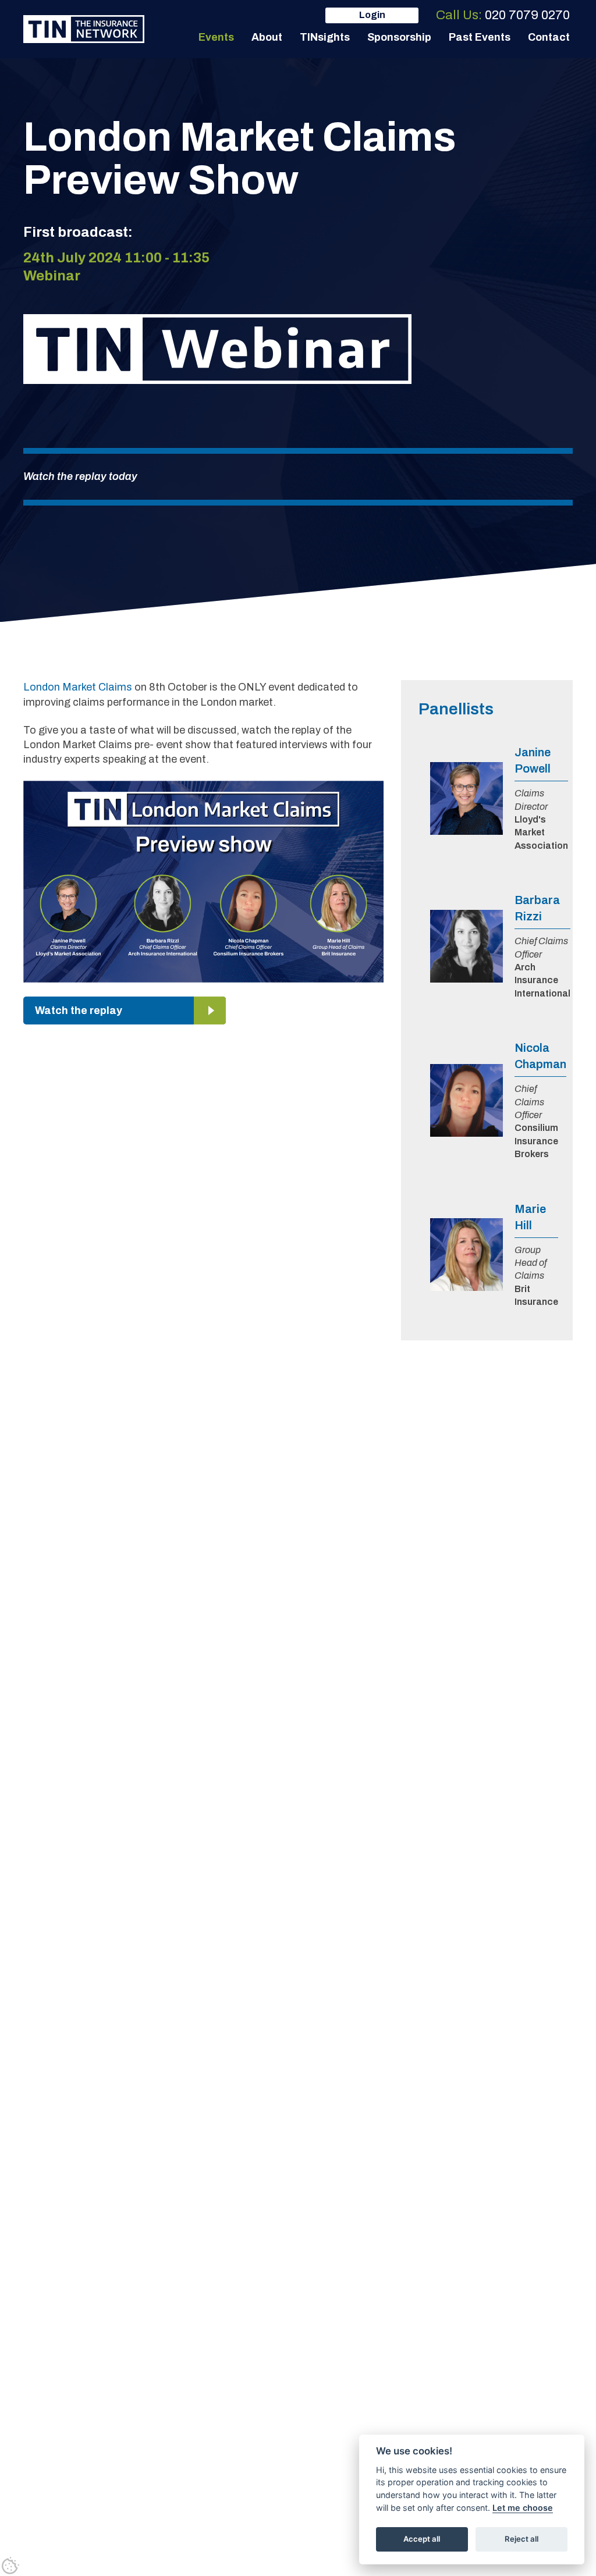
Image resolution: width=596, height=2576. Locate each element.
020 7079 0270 (527, 15)
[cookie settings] (10, 2566)
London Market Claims (78, 687)
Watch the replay (79, 1011)
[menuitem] (216, 37)
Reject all (521, 2539)
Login (372, 15)
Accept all (422, 2539)
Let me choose (523, 2508)
